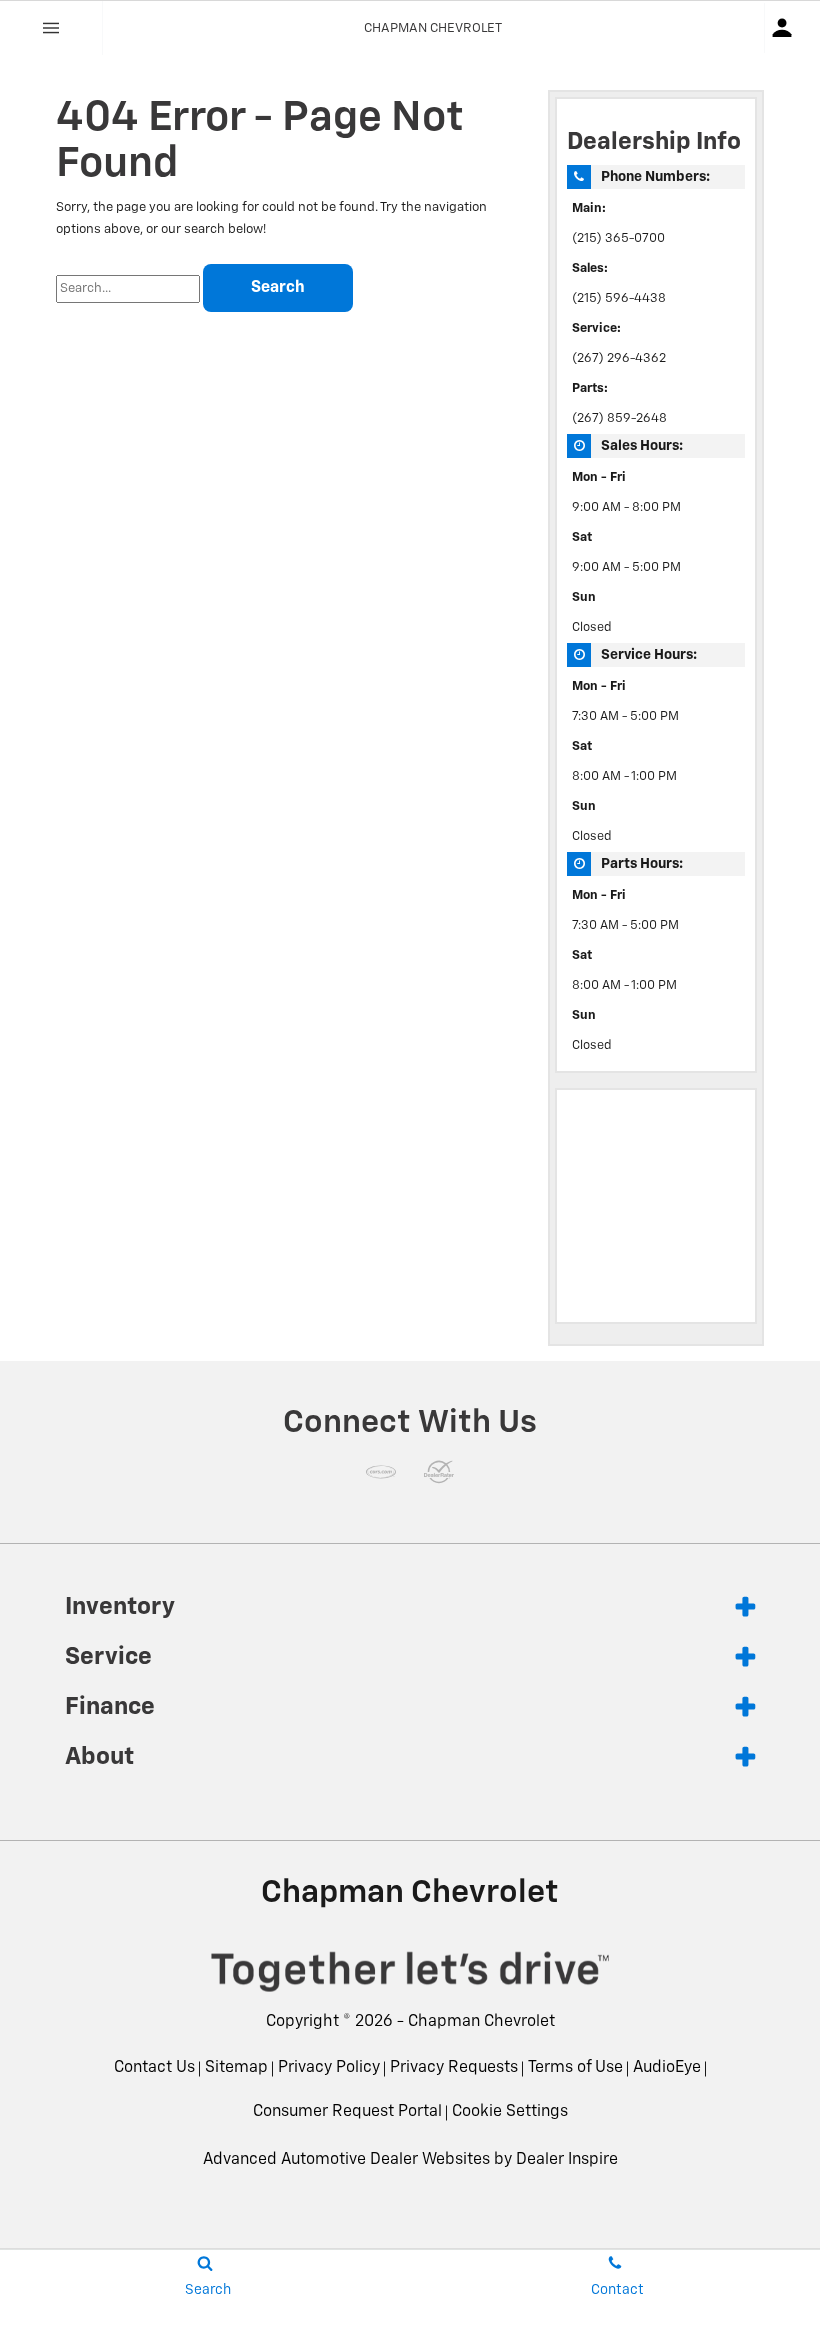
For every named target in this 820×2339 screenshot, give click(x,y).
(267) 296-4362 (619, 358)
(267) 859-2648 (619, 418)
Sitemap (236, 2068)
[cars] (381, 1472)
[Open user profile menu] (792, 28)
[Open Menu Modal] (51, 28)
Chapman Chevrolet (481, 2022)
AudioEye (667, 2068)
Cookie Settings (510, 2112)
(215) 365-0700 (618, 238)
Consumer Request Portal (347, 2112)
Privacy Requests (454, 2068)
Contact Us (154, 2068)
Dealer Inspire (567, 2160)
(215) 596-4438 (619, 298)
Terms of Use (575, 2068)
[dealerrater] (439, 1472)
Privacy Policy (329, 2068)
